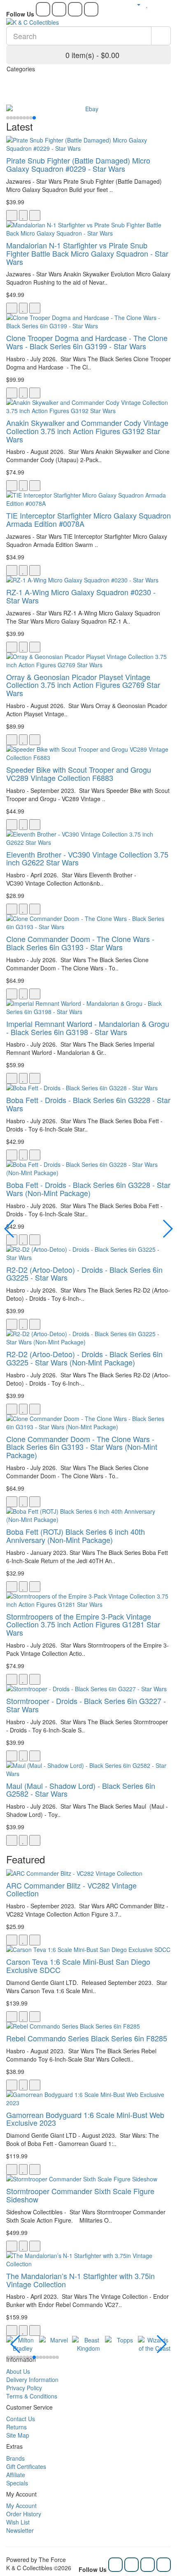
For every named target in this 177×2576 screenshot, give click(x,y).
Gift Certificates (26, 2466)
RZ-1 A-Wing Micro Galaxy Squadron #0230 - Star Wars (81, 596)
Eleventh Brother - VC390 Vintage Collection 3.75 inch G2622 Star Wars (87, 858)
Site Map (18, 2435)
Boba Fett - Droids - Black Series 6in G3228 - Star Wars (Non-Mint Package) (88, 1189)
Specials (17, 2483)
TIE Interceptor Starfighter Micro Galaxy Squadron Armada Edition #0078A (88, 519)
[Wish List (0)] (147, 4)
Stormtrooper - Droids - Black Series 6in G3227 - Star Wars (86, 1705)
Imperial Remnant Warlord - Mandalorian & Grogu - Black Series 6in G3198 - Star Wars (88, 1028)
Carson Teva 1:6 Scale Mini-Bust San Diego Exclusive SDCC (78, 1966)
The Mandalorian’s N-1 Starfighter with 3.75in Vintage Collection (80, 2280)
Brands (15, 2458)
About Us (18, 2371)
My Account (21, 2506)
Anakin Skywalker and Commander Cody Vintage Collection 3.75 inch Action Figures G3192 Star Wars (87, 431)
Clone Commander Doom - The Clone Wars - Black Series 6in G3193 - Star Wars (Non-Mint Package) (82, 1447)
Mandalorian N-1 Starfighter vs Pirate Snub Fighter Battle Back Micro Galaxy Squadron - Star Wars (87, 253)
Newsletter (20, 2530)
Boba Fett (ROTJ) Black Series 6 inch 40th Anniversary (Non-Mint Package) (76, 1536)
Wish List (18, 2522)
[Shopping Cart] (156, 4)
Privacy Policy (24, 2388)
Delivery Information (32, 2380)
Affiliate (16, 2475)
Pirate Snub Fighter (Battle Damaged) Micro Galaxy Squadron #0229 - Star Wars (78, 164)
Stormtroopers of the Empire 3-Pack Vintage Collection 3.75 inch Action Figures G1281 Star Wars (83, 1625)
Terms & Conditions (32, 2396)
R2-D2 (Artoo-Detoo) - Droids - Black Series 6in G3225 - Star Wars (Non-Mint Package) (84, 1358)
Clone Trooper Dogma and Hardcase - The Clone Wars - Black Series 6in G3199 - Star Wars (87, 342)
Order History (24, 2514)
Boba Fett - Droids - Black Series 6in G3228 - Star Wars (88, 1104)
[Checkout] (167, 4)
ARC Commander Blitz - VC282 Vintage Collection (71, 1889)
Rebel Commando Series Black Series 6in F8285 (87, 2038)
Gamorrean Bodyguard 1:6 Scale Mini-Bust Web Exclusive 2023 (85, 2119)
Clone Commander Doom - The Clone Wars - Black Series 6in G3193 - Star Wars (80, 943)
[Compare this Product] (35, 215)
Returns (16, 2427)
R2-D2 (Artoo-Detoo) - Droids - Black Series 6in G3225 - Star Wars (84, 1274)
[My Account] (135, 4)
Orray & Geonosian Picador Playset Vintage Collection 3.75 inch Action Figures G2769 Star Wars (83, 685)
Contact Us (21, 2419)
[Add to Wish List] (23, 215)
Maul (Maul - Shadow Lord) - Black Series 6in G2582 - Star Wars (81, 1790)
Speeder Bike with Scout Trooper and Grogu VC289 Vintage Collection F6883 (79, 774)
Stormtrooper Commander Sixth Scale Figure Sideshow (80, 2195)
